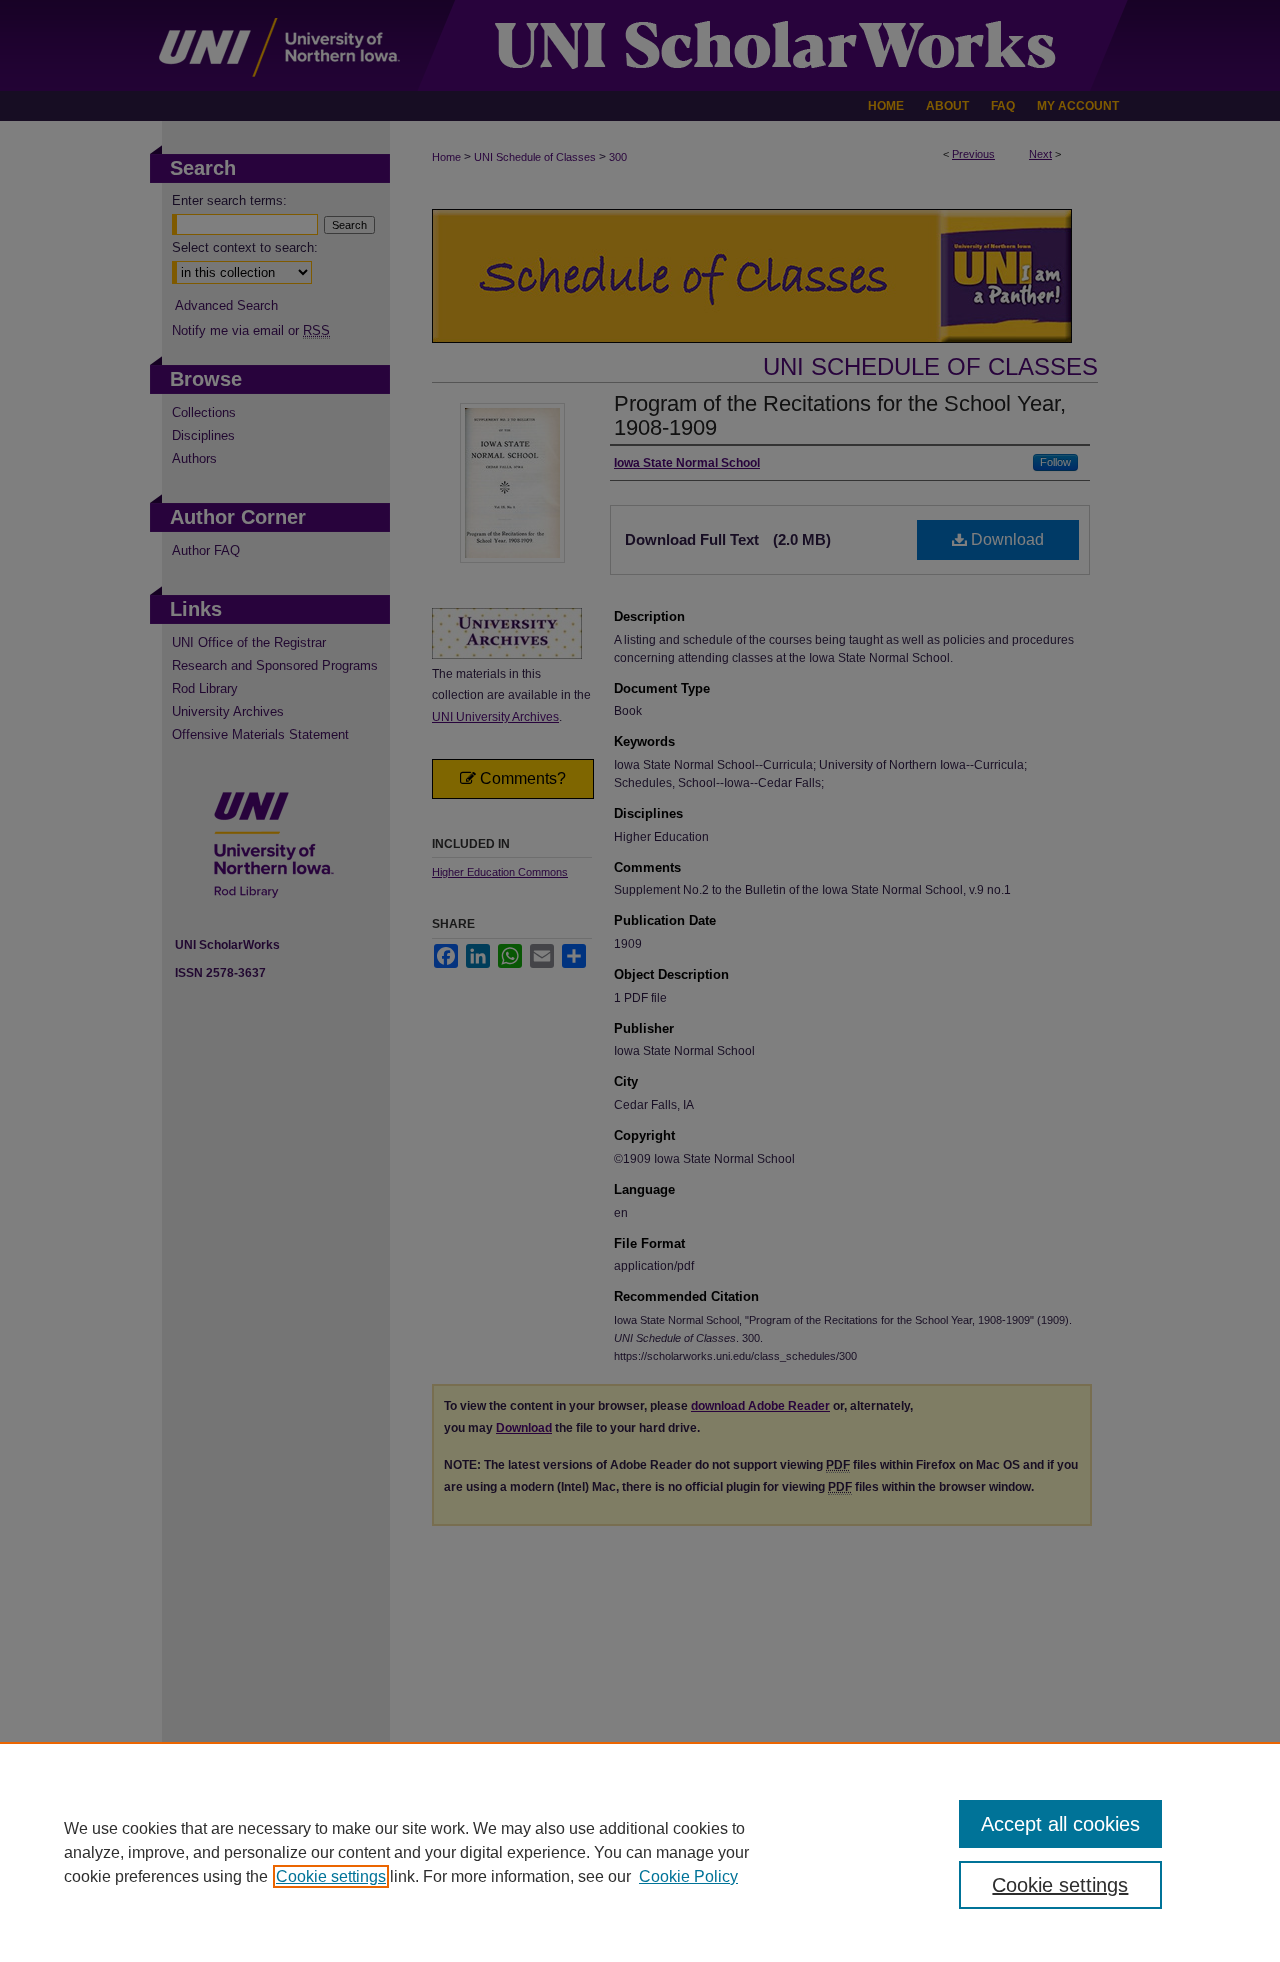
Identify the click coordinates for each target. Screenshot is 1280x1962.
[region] (640, 1852)
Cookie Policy (688, 1876)
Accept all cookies (1060, 1824)
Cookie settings (331, 1876)
